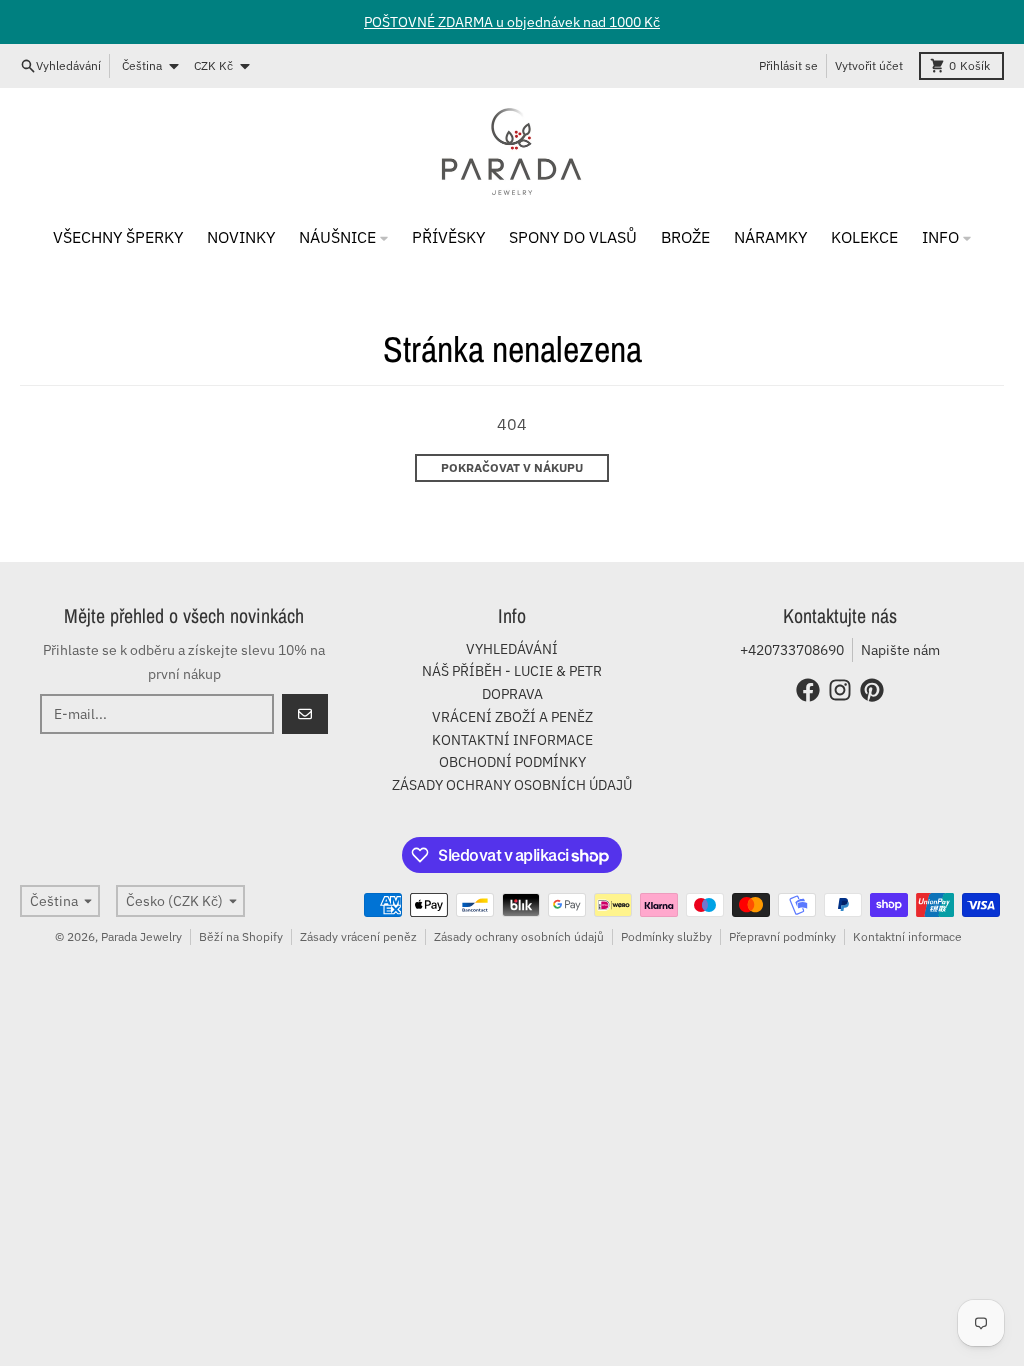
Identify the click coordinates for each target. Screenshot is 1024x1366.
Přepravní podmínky (782, 936)
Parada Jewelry (141, 936)
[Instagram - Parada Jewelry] (840, 690)
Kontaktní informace (907, 936)
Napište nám (900, 650)
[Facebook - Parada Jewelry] (808, 690)
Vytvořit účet (869, 65)
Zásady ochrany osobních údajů (519, 936)
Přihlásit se (788, 65)
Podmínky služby (666, 936)
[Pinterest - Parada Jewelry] (872, 690)
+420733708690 (792, 650)
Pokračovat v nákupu (512, 467)
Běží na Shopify (241, 936)
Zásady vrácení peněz (358, 936)
